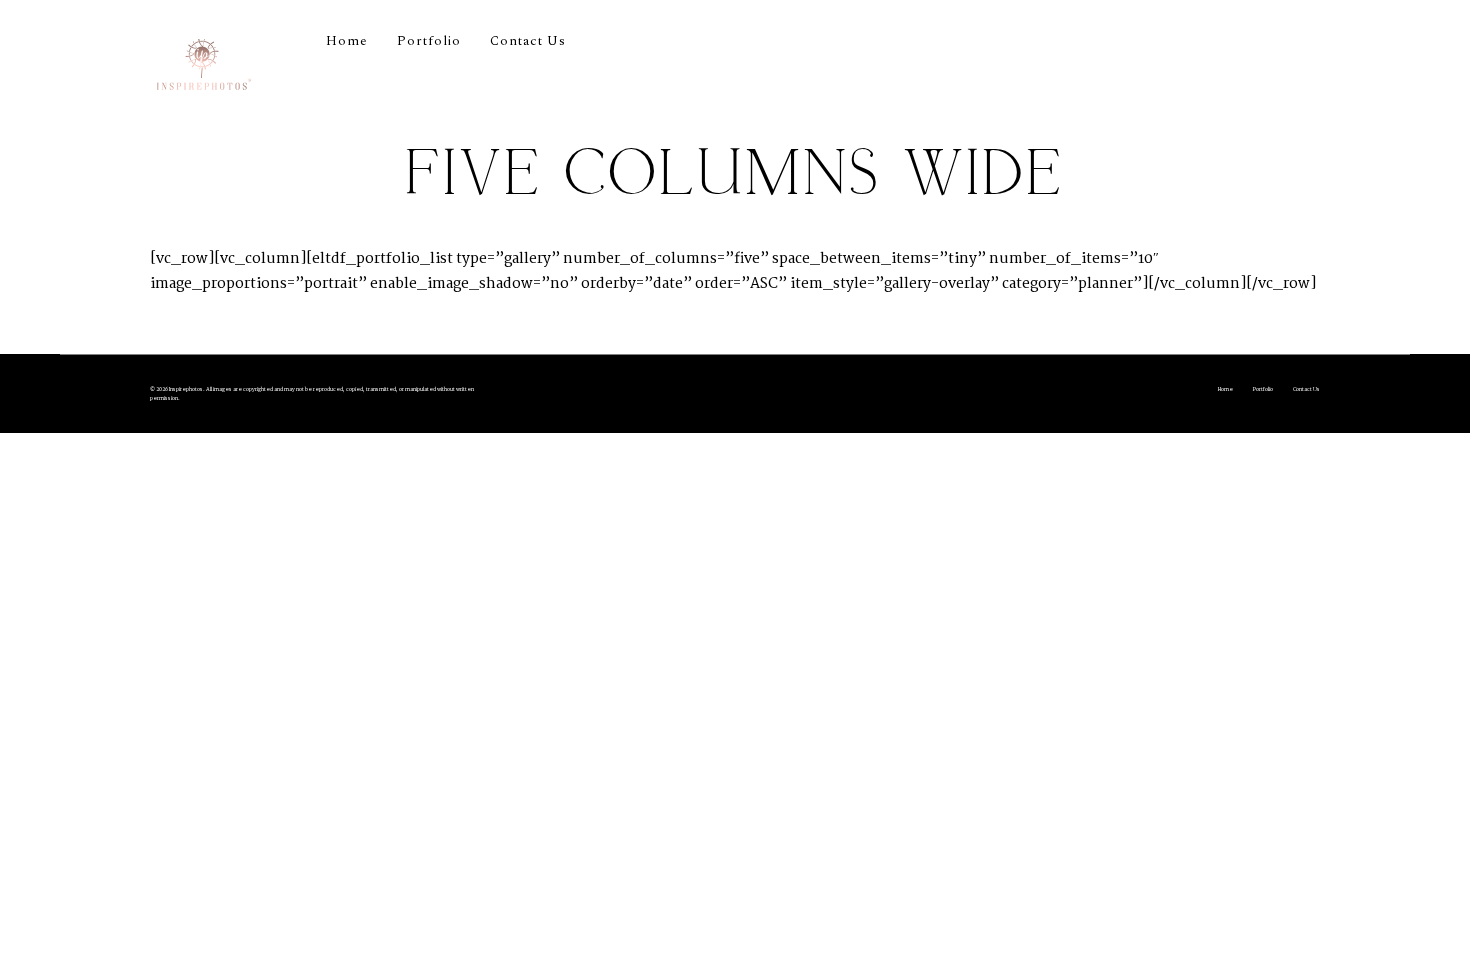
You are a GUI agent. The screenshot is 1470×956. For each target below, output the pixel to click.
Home (347, 41)
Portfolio (429, 41)
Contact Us (528, 41)
